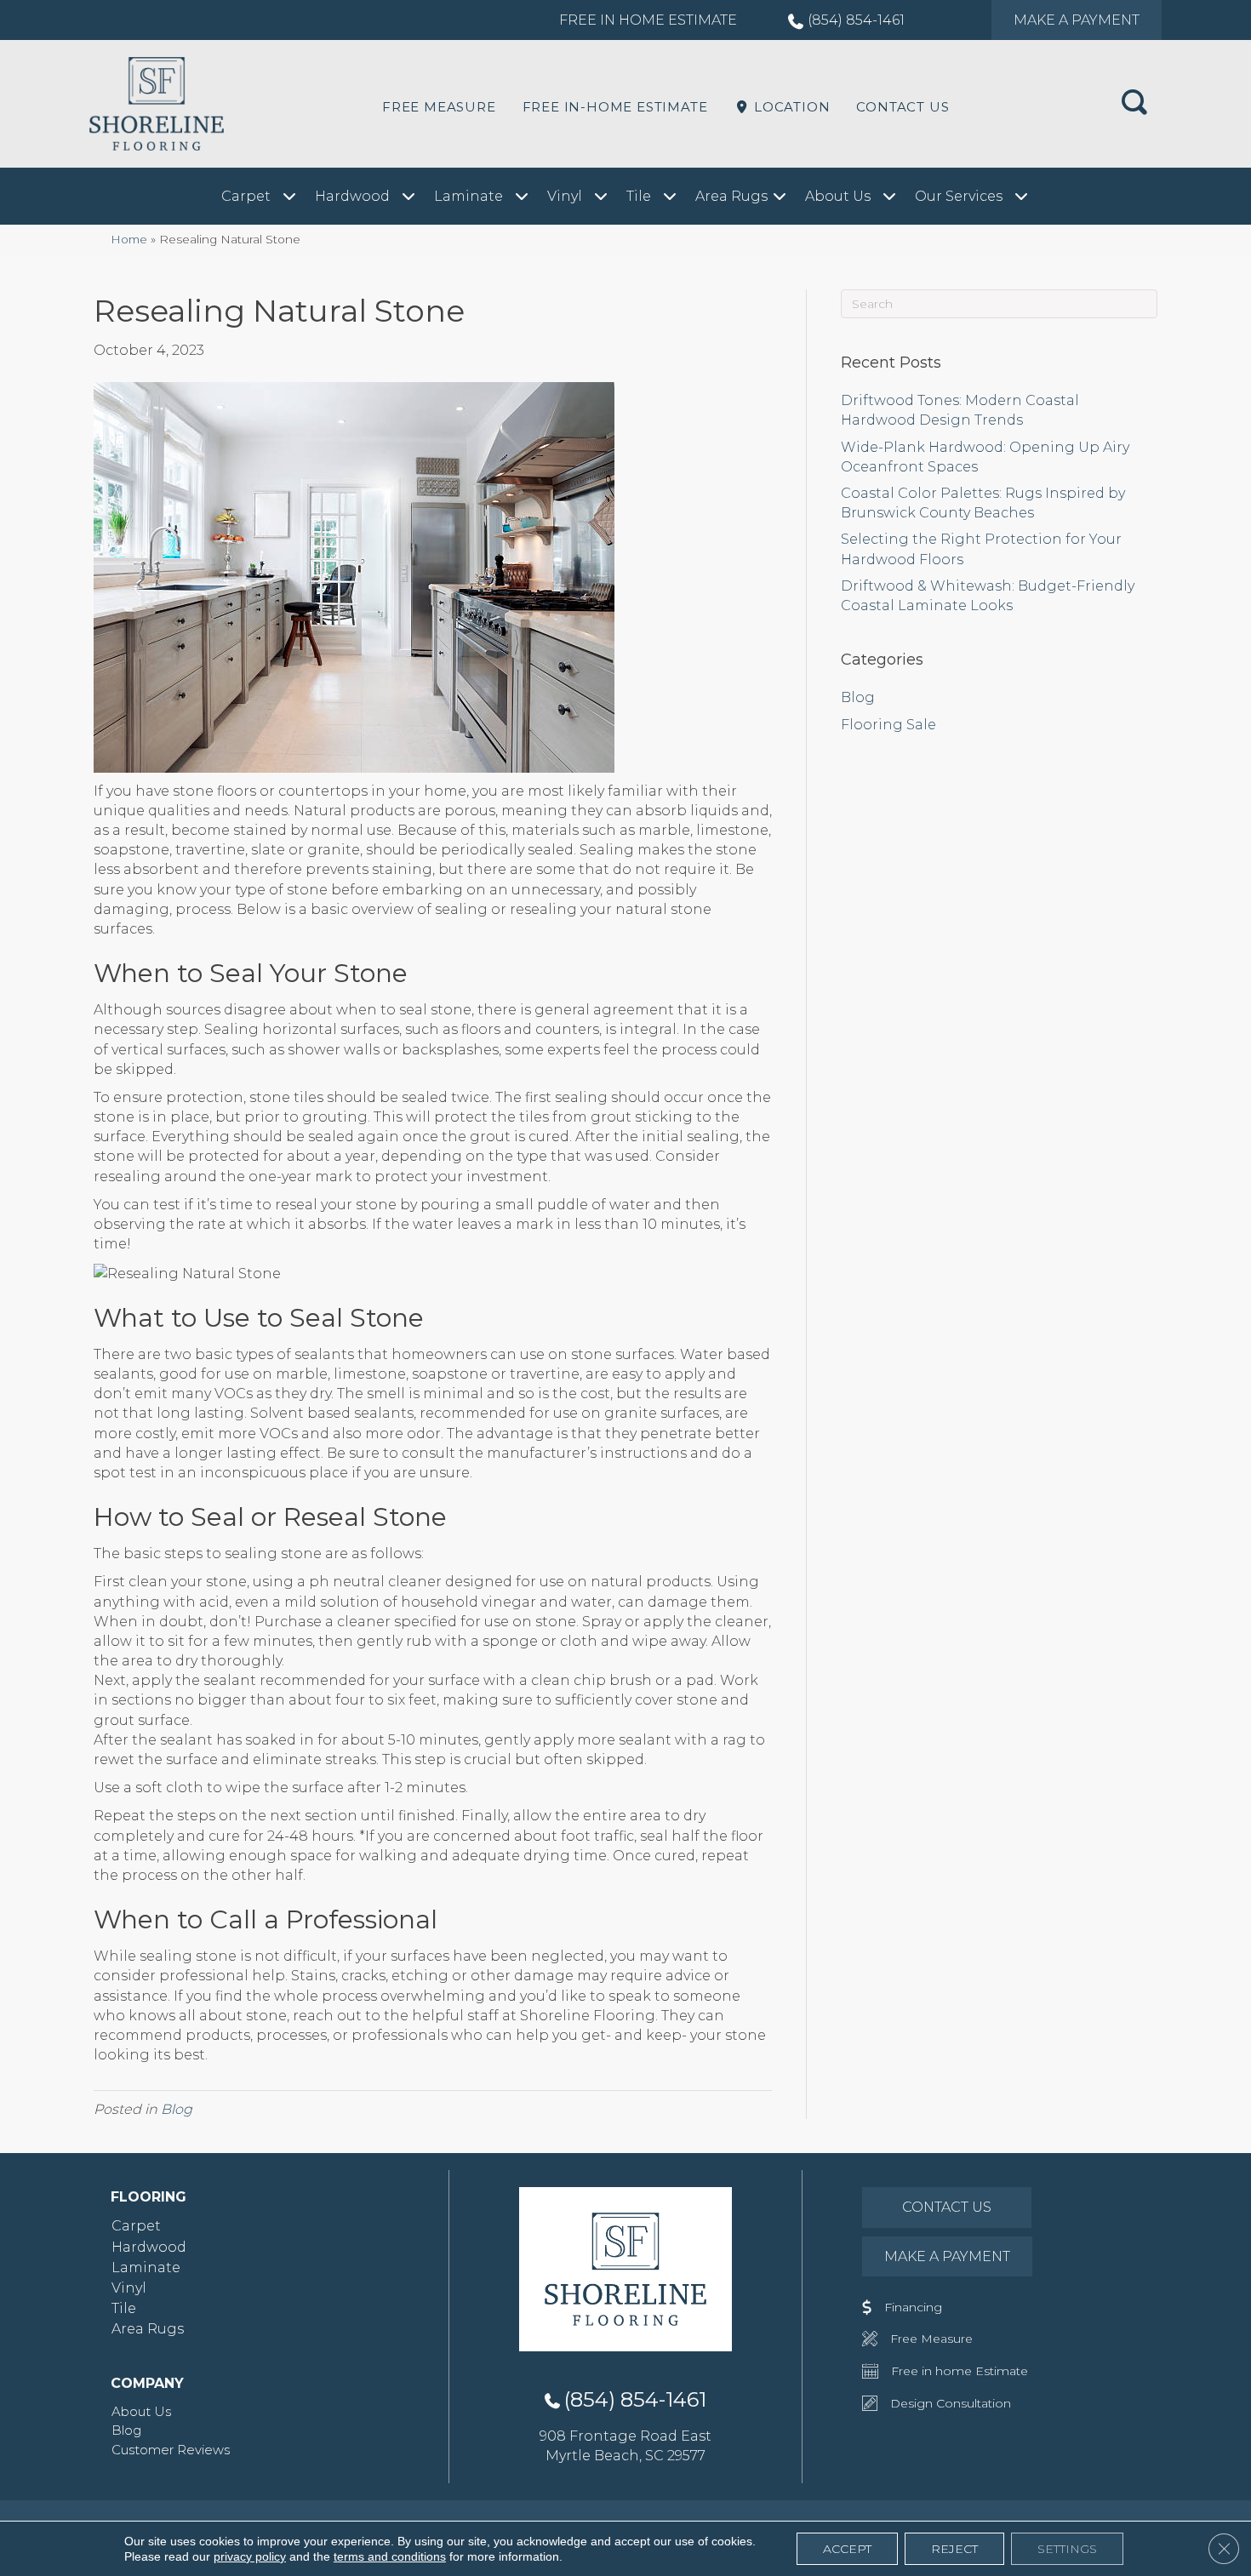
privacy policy (250, 2556)
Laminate (146, 2268)
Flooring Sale (888, 725)
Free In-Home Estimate (615, 107)
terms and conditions (390, 2556)
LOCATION (790, 107)
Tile (124, 2308)
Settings (1067, 2549)
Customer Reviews (171, 2450)
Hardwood (149, 2247)
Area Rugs (148, 2329)
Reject (954, 2549)
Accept (847, 2549)
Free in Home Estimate (648, 20)
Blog (177, 2109)
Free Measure (439, 107)
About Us (141, 2411)
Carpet (136, 2226)
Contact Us (903, 107)
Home (129, 239)
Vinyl (129, 2288)
